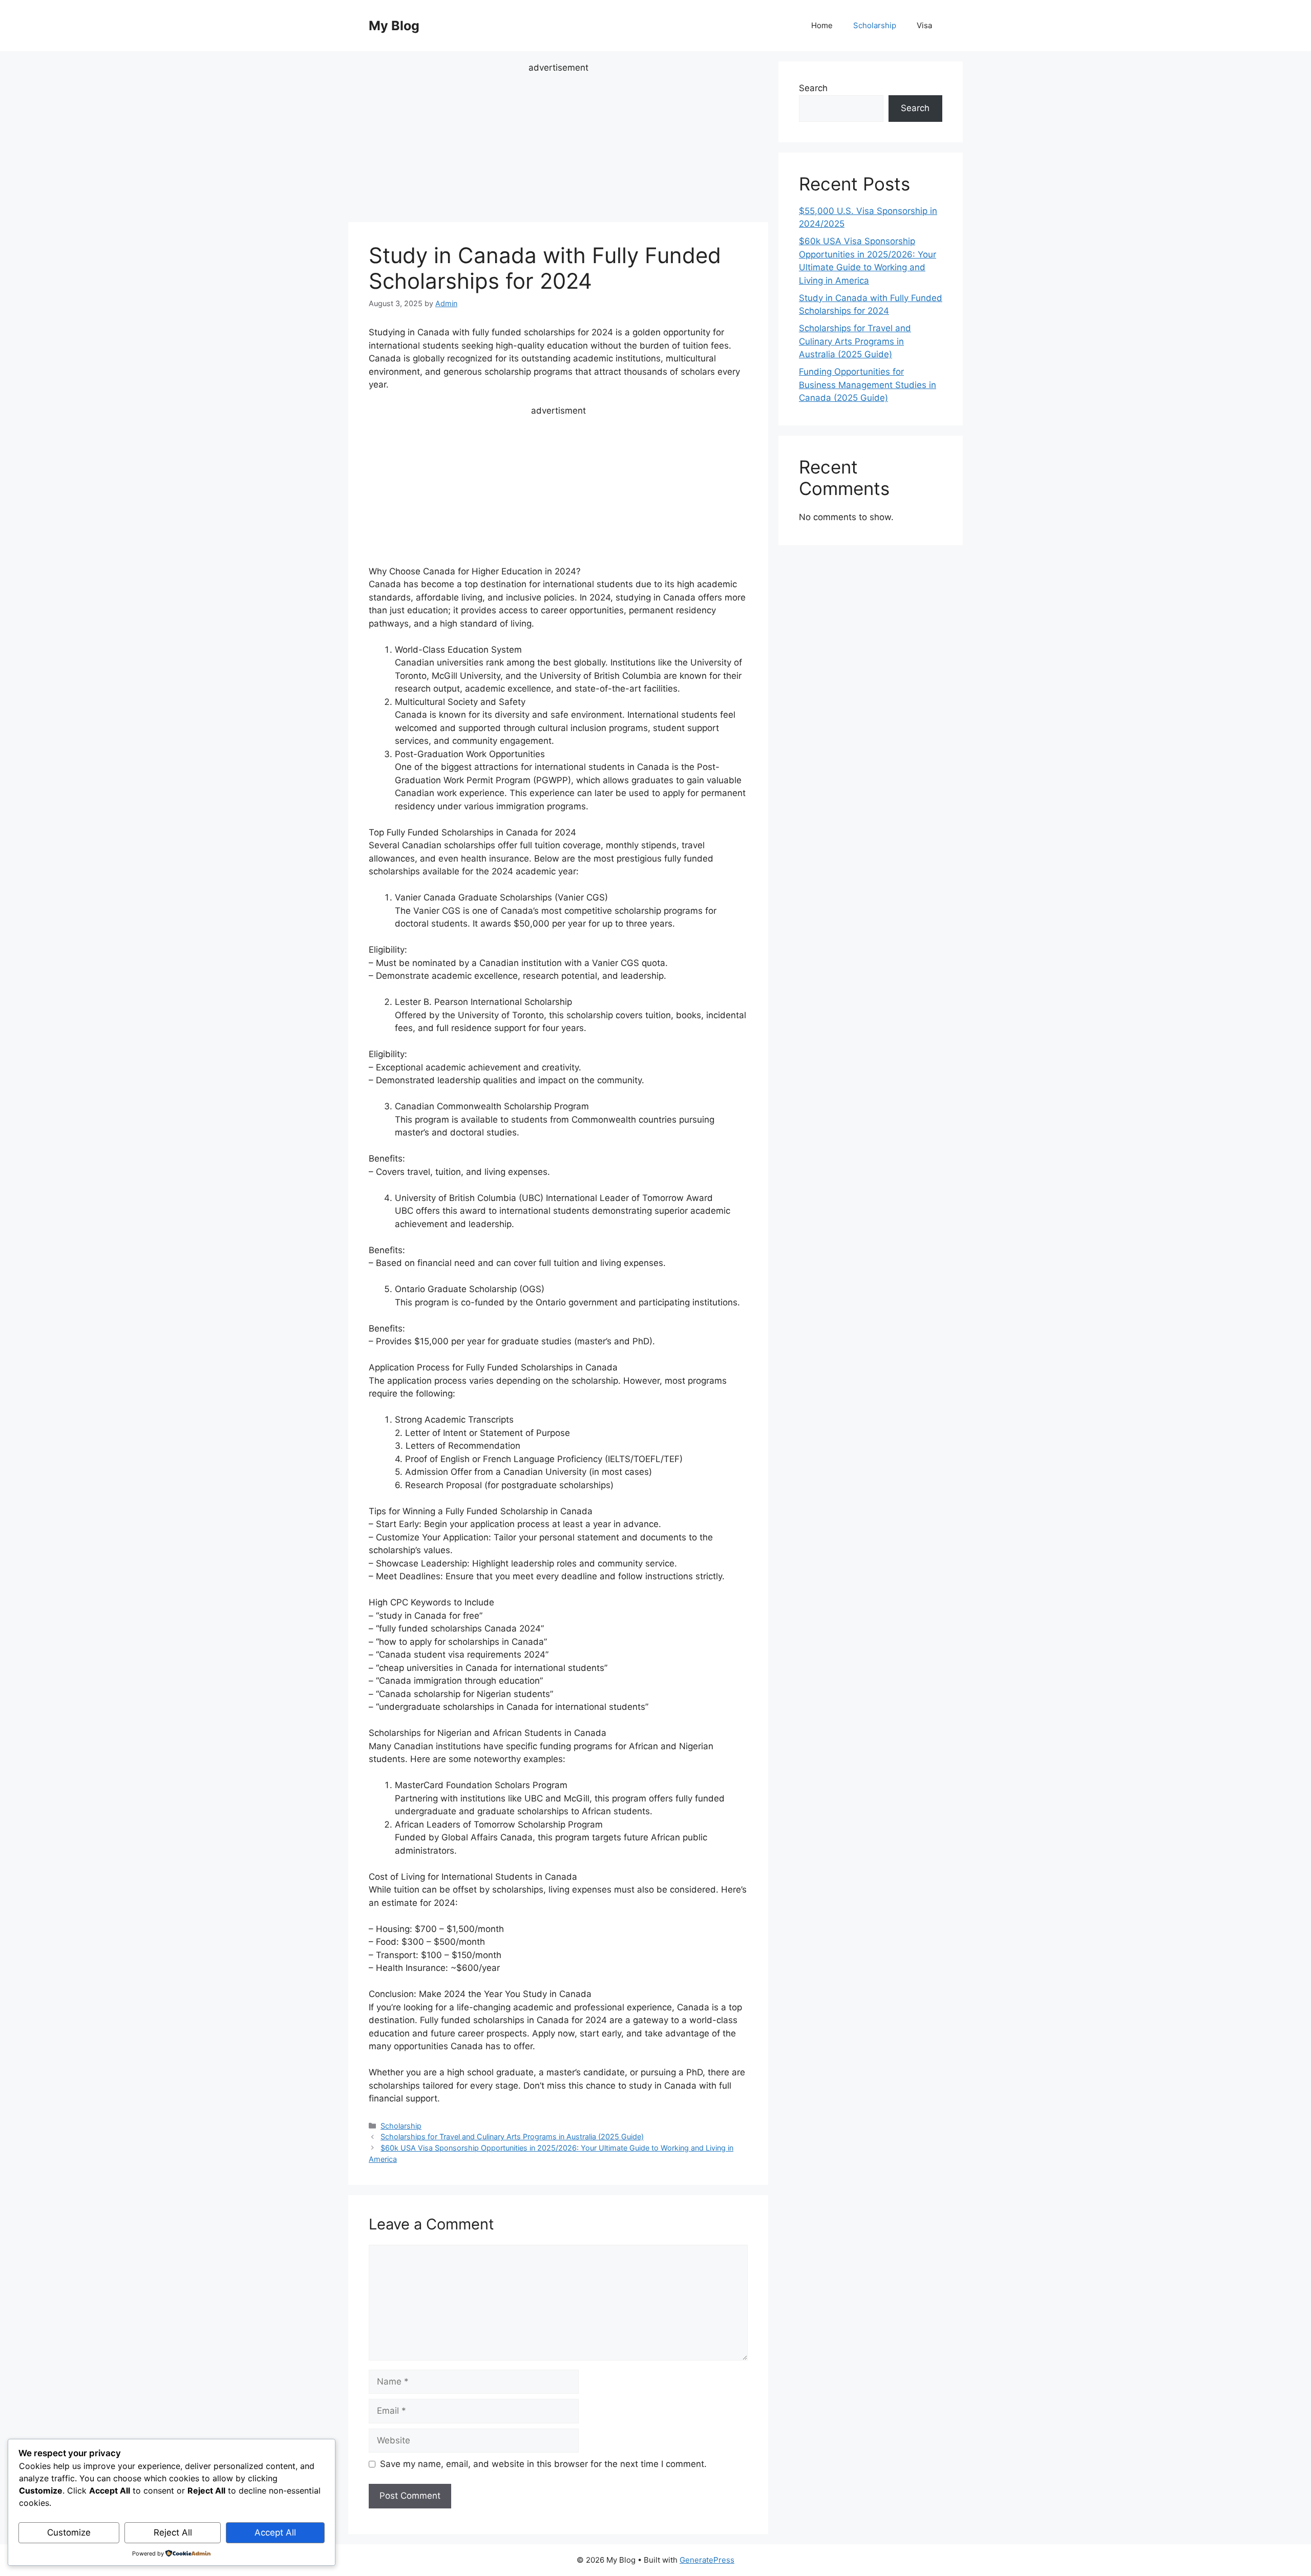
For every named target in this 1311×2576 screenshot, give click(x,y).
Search (813, 88)
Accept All (275, 2532)
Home (822, 25)
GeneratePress (707, 2560)
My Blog (394, 26)
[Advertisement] (558, 146)
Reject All (173, 2532)
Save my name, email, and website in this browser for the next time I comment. (543, 2464)
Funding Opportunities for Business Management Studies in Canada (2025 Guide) (868, 385)
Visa (924, 25)
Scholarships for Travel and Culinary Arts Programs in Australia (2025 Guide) (512, 2137)
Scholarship (875, 25)
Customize (69, 2532)
